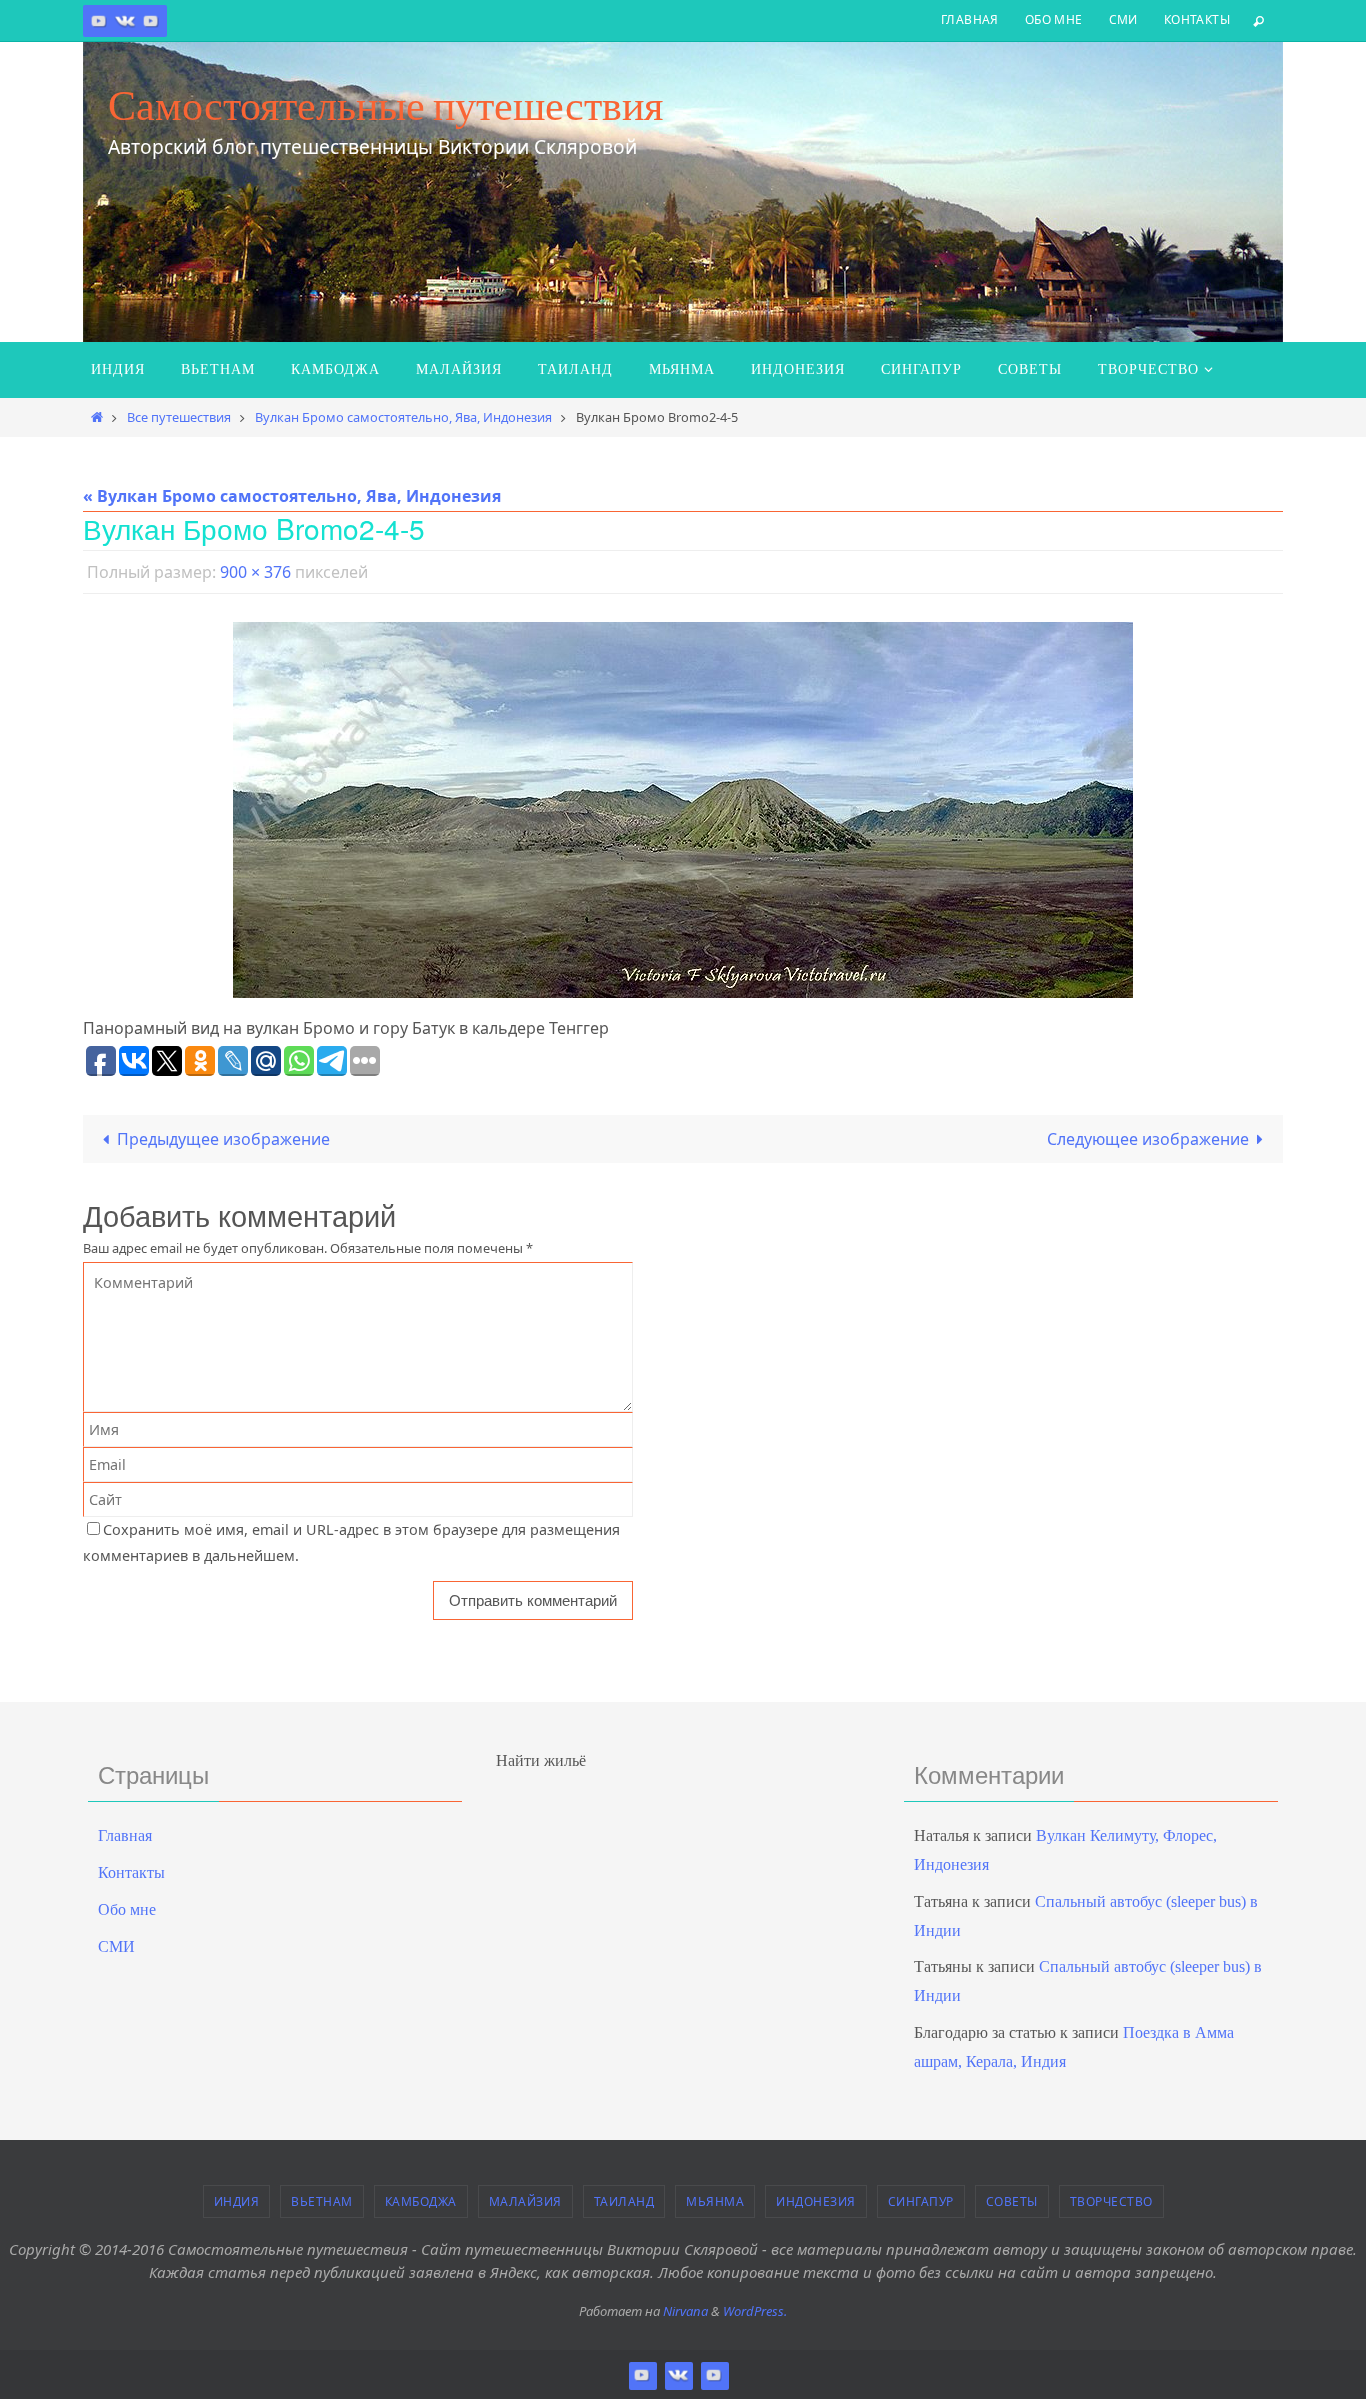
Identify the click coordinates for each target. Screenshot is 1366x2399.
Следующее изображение (1148, 1139)
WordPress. (755, 2311)
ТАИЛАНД (624, 2201)
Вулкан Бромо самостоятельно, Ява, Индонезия (403, 417)
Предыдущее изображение (223, 1139)
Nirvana (685, 2311)
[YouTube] (151, 20)
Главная (970, 19)
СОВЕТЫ (1012, 2201)
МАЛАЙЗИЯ (525, 2201)
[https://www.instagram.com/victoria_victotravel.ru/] (99, 20)
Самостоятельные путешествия (385, 105)
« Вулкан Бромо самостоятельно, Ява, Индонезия (292, 496)
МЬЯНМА (715, 2201)
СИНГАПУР (921, 2201)
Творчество (1111, 2201)
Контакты (1197, 19)
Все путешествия (179, 417)
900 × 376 (255, 572)
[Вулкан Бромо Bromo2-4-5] (683, 810)
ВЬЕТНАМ (322, 2201)
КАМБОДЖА (421, 2201)
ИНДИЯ (237, 2201)
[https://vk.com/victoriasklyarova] (125, 20)
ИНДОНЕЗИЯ (816, 2201)
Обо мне (1054, 19)
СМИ (1123, 19)
